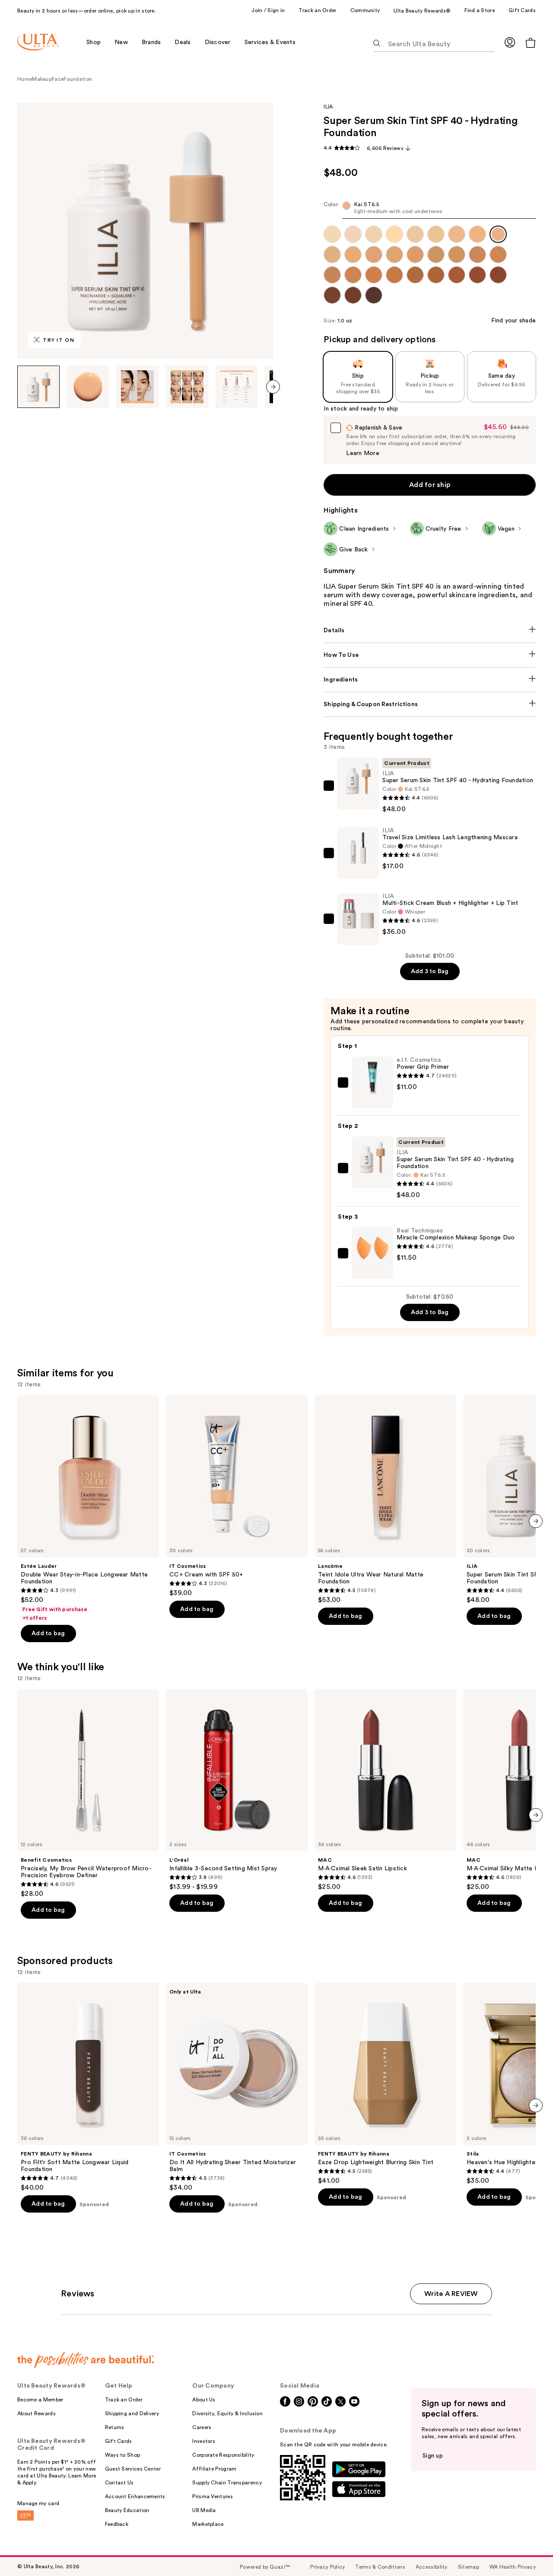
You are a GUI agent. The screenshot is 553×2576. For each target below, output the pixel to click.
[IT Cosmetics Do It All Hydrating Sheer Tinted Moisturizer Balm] (237, 2087)
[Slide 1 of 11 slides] (38, 387)
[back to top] (527, 2550)
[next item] (273, 387)
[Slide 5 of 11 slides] (237, 387)
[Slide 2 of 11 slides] (88, 387)
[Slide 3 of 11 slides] (137, 387)
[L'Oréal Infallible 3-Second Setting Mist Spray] (237, 1790)
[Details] (430, 630)
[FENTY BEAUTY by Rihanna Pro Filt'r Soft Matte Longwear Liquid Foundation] (88, 2087)
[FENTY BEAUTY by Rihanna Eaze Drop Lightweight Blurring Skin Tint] (385, 2084)
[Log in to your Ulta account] (510, 42)
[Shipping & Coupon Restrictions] (430, 704)
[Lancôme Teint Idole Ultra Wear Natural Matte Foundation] (385, 1500)
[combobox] (430, 210)
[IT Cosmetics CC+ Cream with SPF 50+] (237, 1496)
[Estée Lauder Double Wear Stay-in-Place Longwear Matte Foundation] (88, 1508)
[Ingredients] (430, 680)
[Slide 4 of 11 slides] (187, 387)
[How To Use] (430, 655)
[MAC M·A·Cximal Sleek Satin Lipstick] (385, 1790)
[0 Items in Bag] (531, 43)
